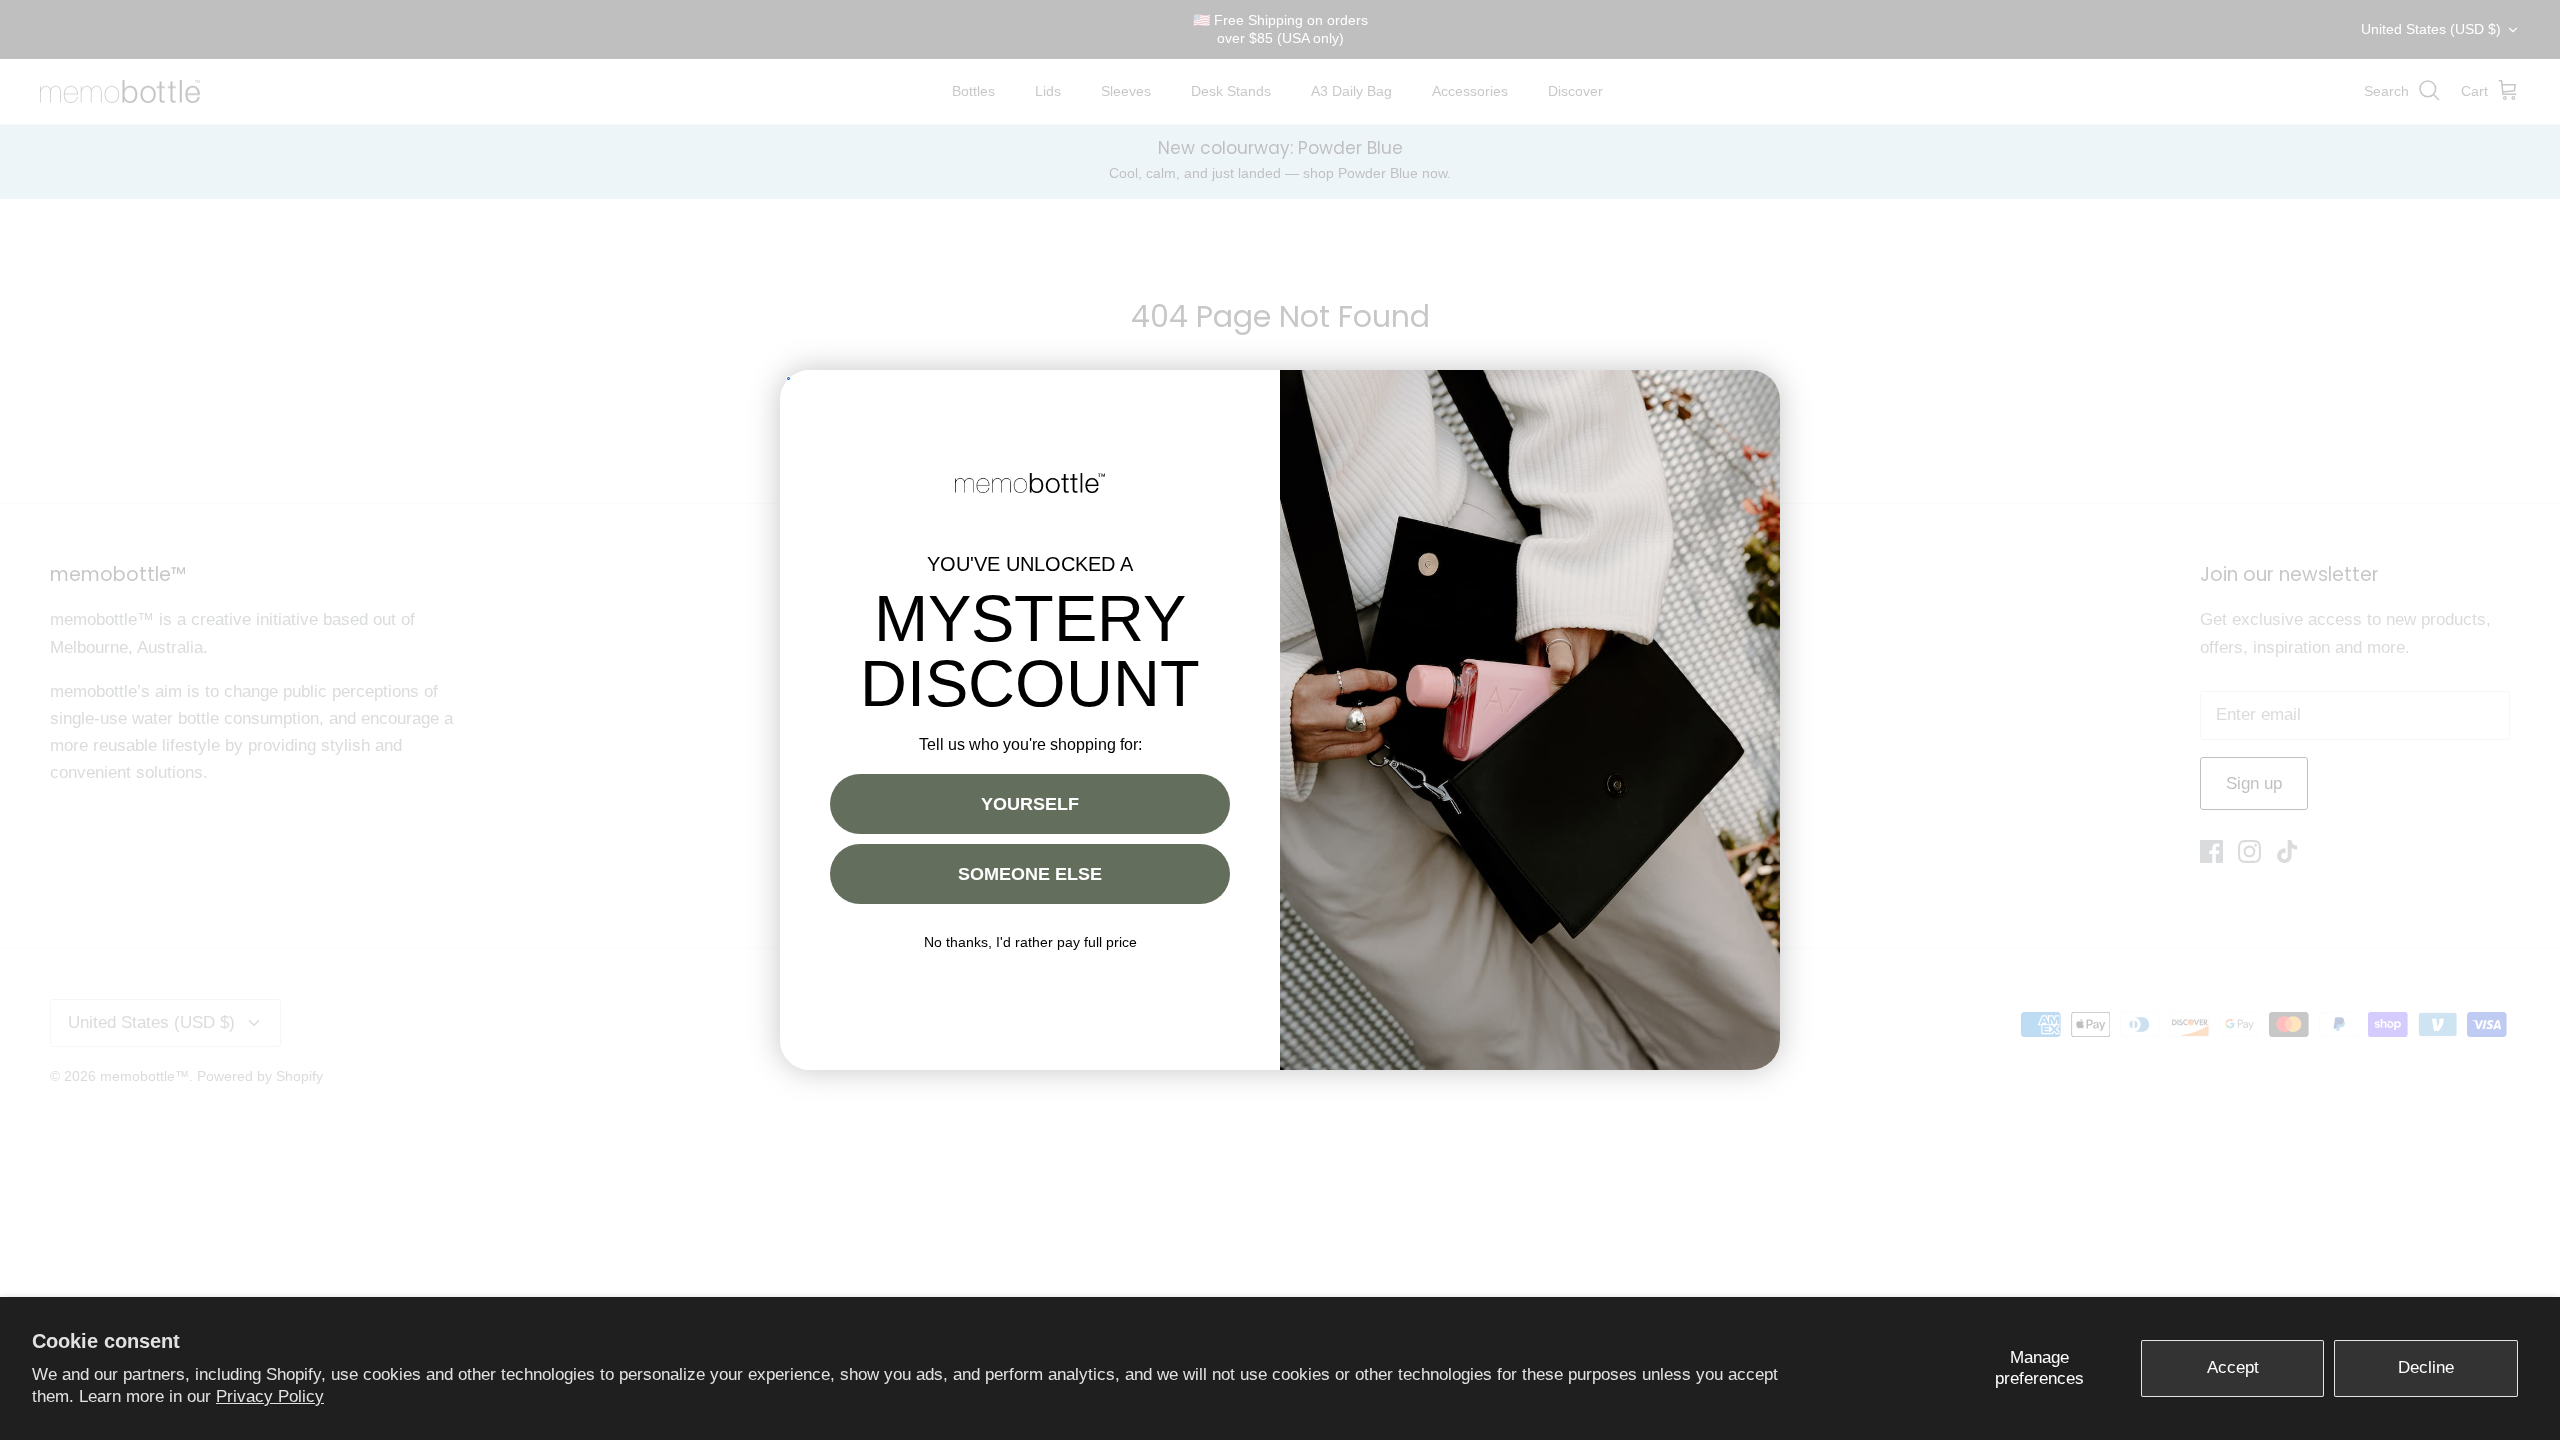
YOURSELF (1030, 804)
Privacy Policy (270, 1396)
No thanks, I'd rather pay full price (1030, 942)
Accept (2233, 1367)
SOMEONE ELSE (1030, 874)
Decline (2426, 1367)
